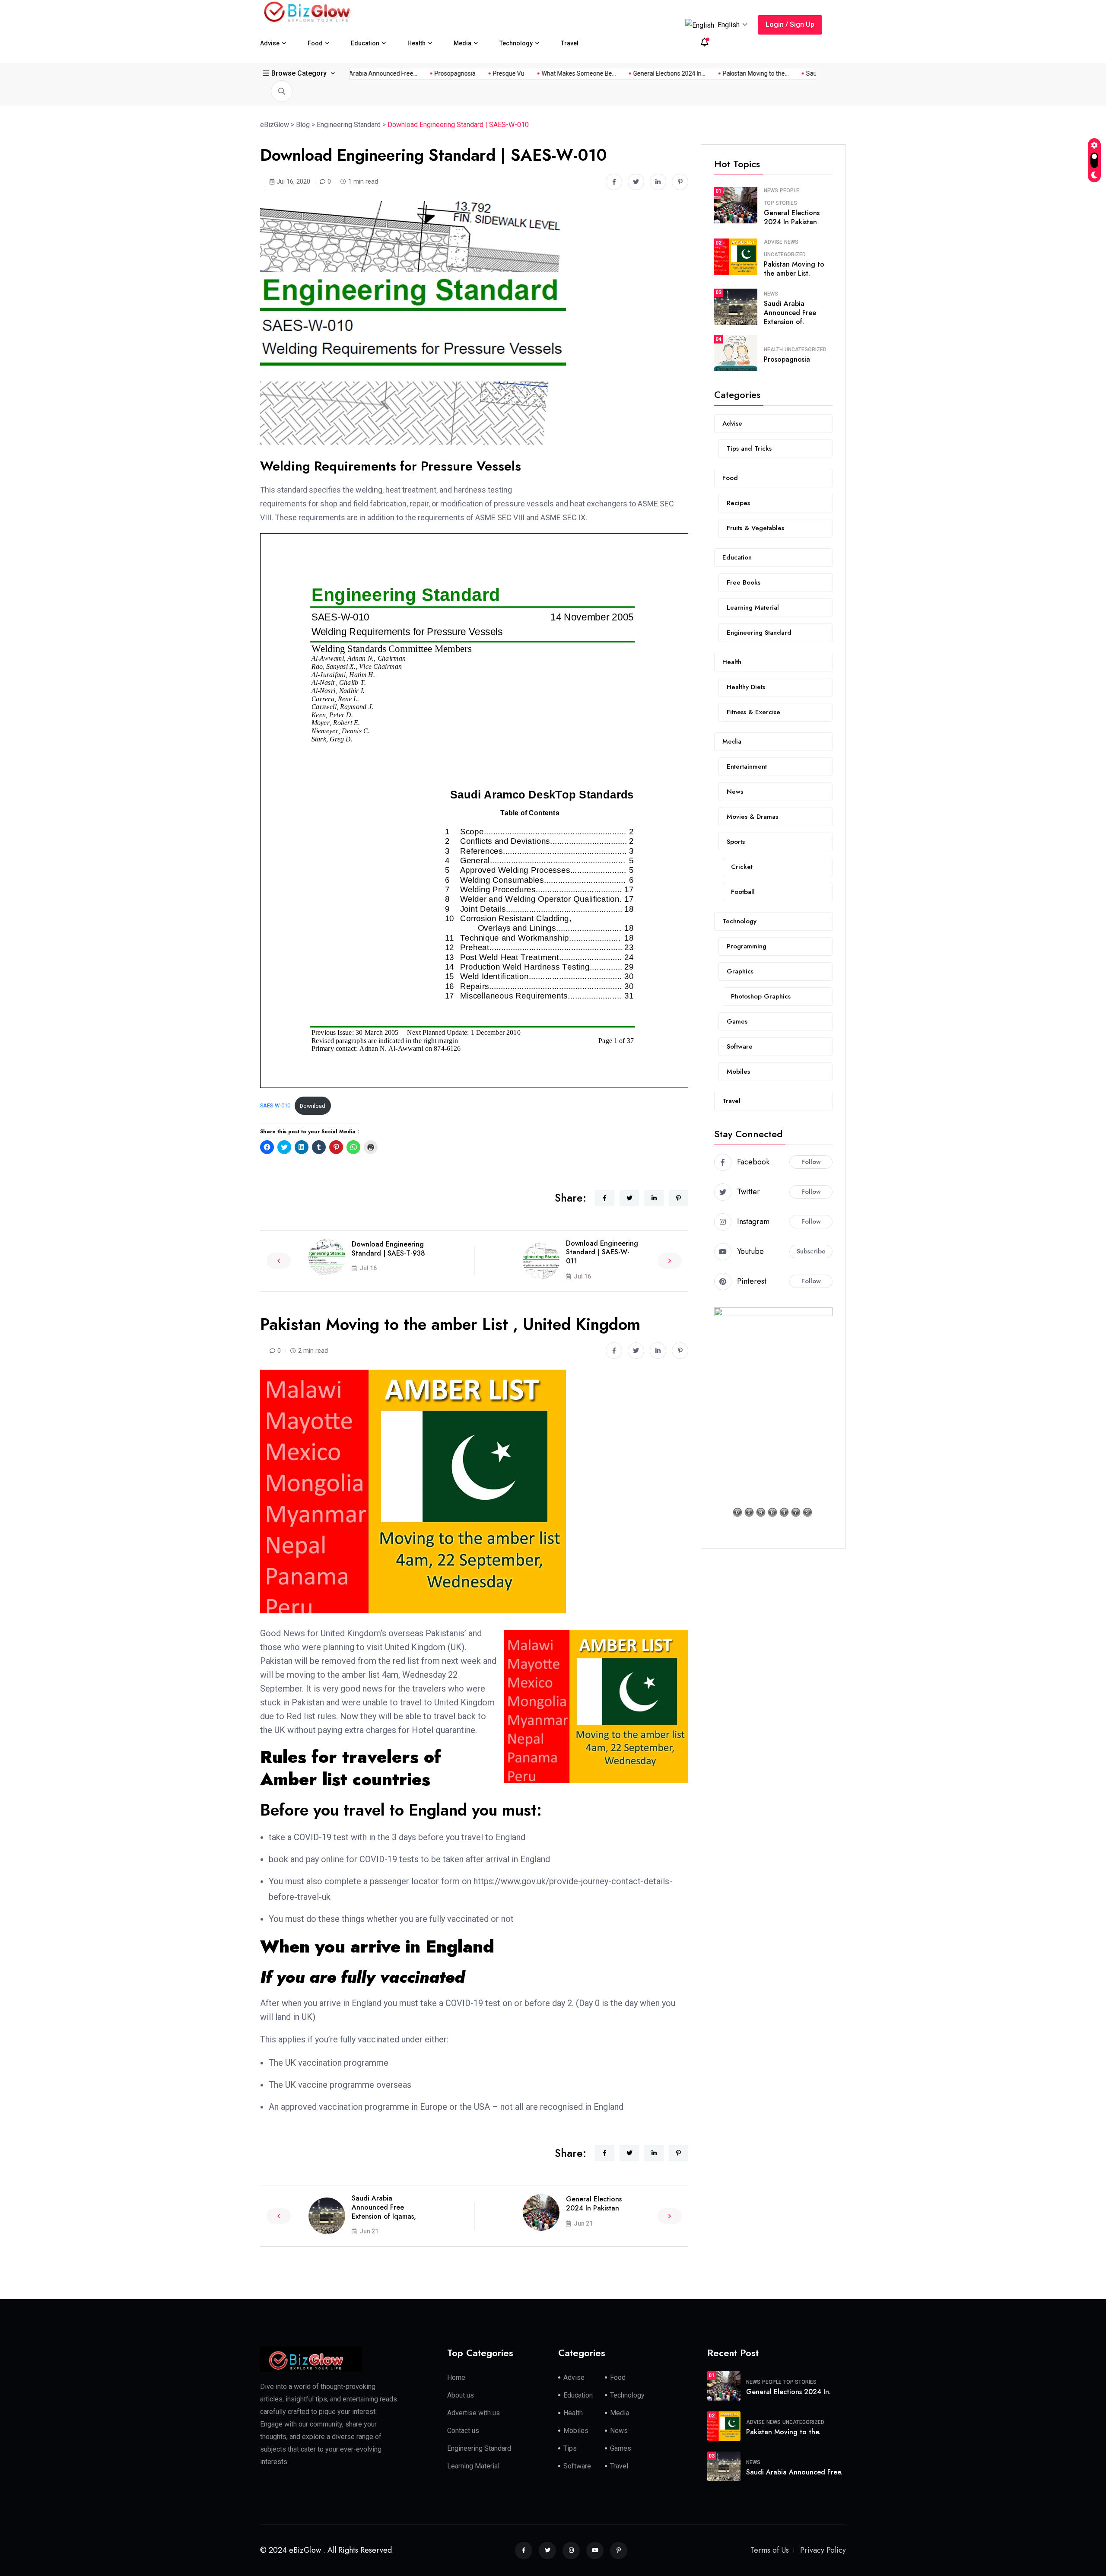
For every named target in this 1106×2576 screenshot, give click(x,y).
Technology (516, 43)
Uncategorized (785, 254)
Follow (811, 1162)
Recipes (738, 503)
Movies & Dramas (752, 817)
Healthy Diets (746, 687)
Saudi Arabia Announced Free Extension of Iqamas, (384, 2207)
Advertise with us (474, 2413)
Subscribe (811, 1251)
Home (456, 2377)
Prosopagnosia (636, 73)
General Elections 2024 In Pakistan (594, 2204)
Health (416, 43)
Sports (736, 842)
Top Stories (780, 203)
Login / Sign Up (790, 24)
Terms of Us (770, 2550)
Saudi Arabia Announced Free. (794, 2472)
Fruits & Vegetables (755, 528)
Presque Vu (689, 73)
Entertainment (747, 766)
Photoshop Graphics (761, 996)
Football (743, 892)
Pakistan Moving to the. (783, 2432)
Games (737, 1021)
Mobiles (738, 1072)
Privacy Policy (823, 2550)
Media (462, 43)
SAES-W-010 (275, 1106)
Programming (747, 946)
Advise (270, 43)
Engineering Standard (759, 633)
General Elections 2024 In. (788, 2392)
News (771, 191)
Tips (570, 2448)
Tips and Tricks (749, 448)
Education (365, 43)
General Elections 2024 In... (376, 73)
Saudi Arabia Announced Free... (555, 73)
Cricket (742, 867)
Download (313, 1106)
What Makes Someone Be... (760, 73)
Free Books (744, 582)
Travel (570, 43)
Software (740, 1046)
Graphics (740, 971)
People (790, 191)
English (729, 25)
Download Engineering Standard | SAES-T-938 (388, 1249)
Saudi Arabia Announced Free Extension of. (790, 313)
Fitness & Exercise (753, 712)
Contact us (463, 2431)
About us (461, 2395)
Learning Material (753, 607)
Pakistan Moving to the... (462, 73)
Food (315, 43)
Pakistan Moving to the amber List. (794, 269)
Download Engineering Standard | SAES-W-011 (602, 1252)
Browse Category (299, 73)
